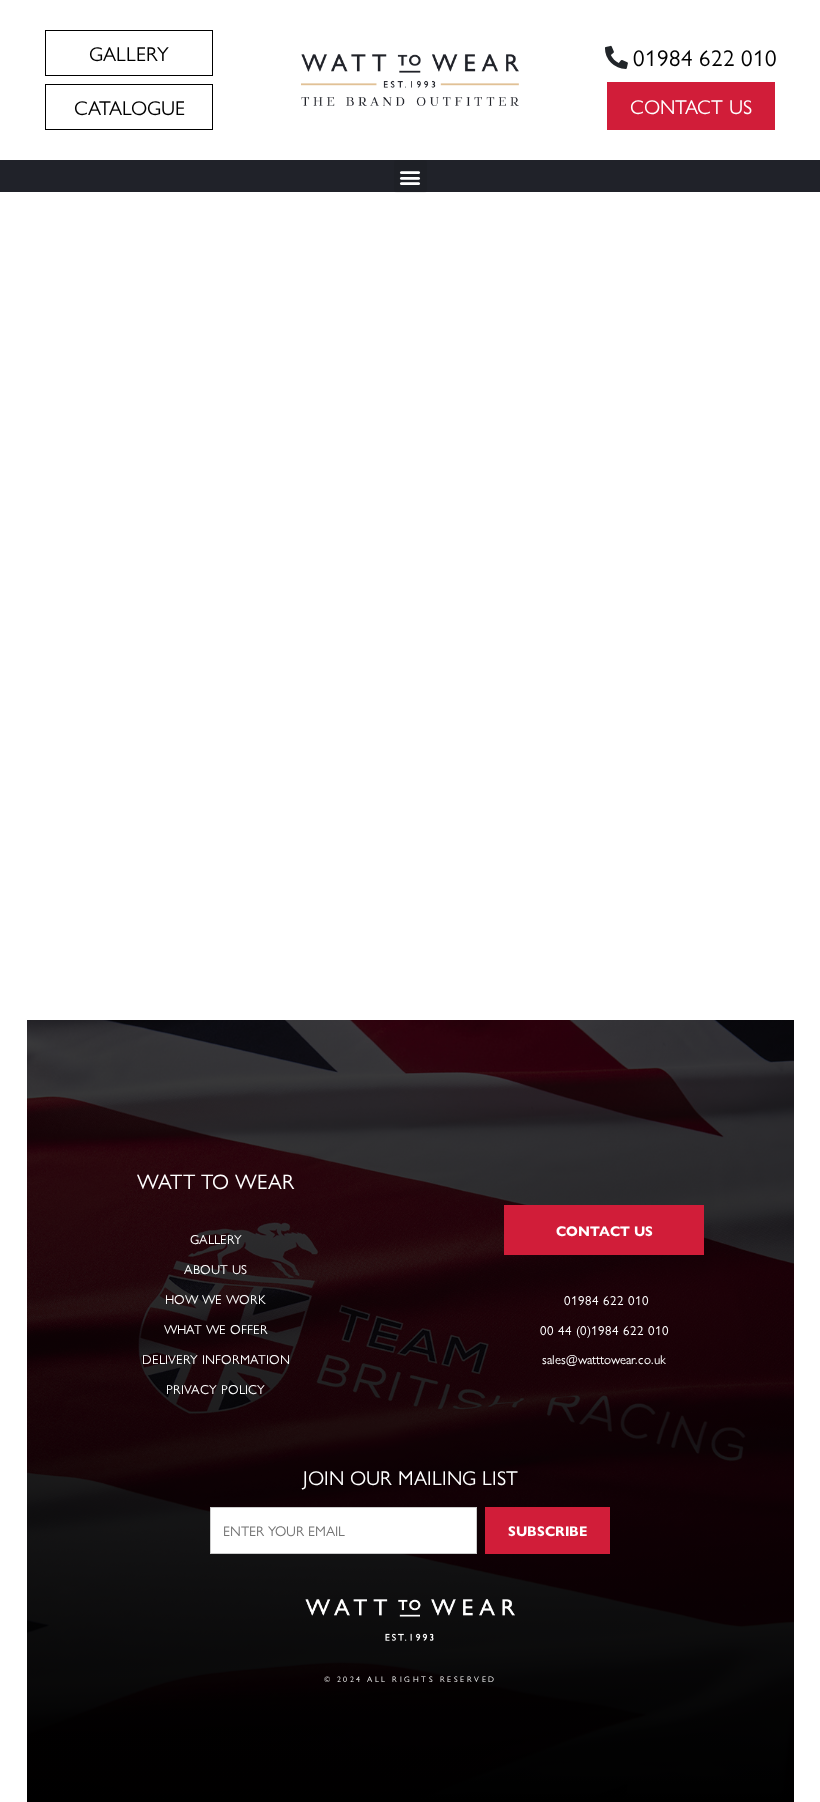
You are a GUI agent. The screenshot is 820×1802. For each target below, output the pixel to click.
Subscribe (547, 1530)
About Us (215, 1268)
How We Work (215, 1298)
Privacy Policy (215, 1388)
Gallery (216, 1238)
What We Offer (216, 1328)
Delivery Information (216, 1358)
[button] (410, 176)
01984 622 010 (705, 56)
